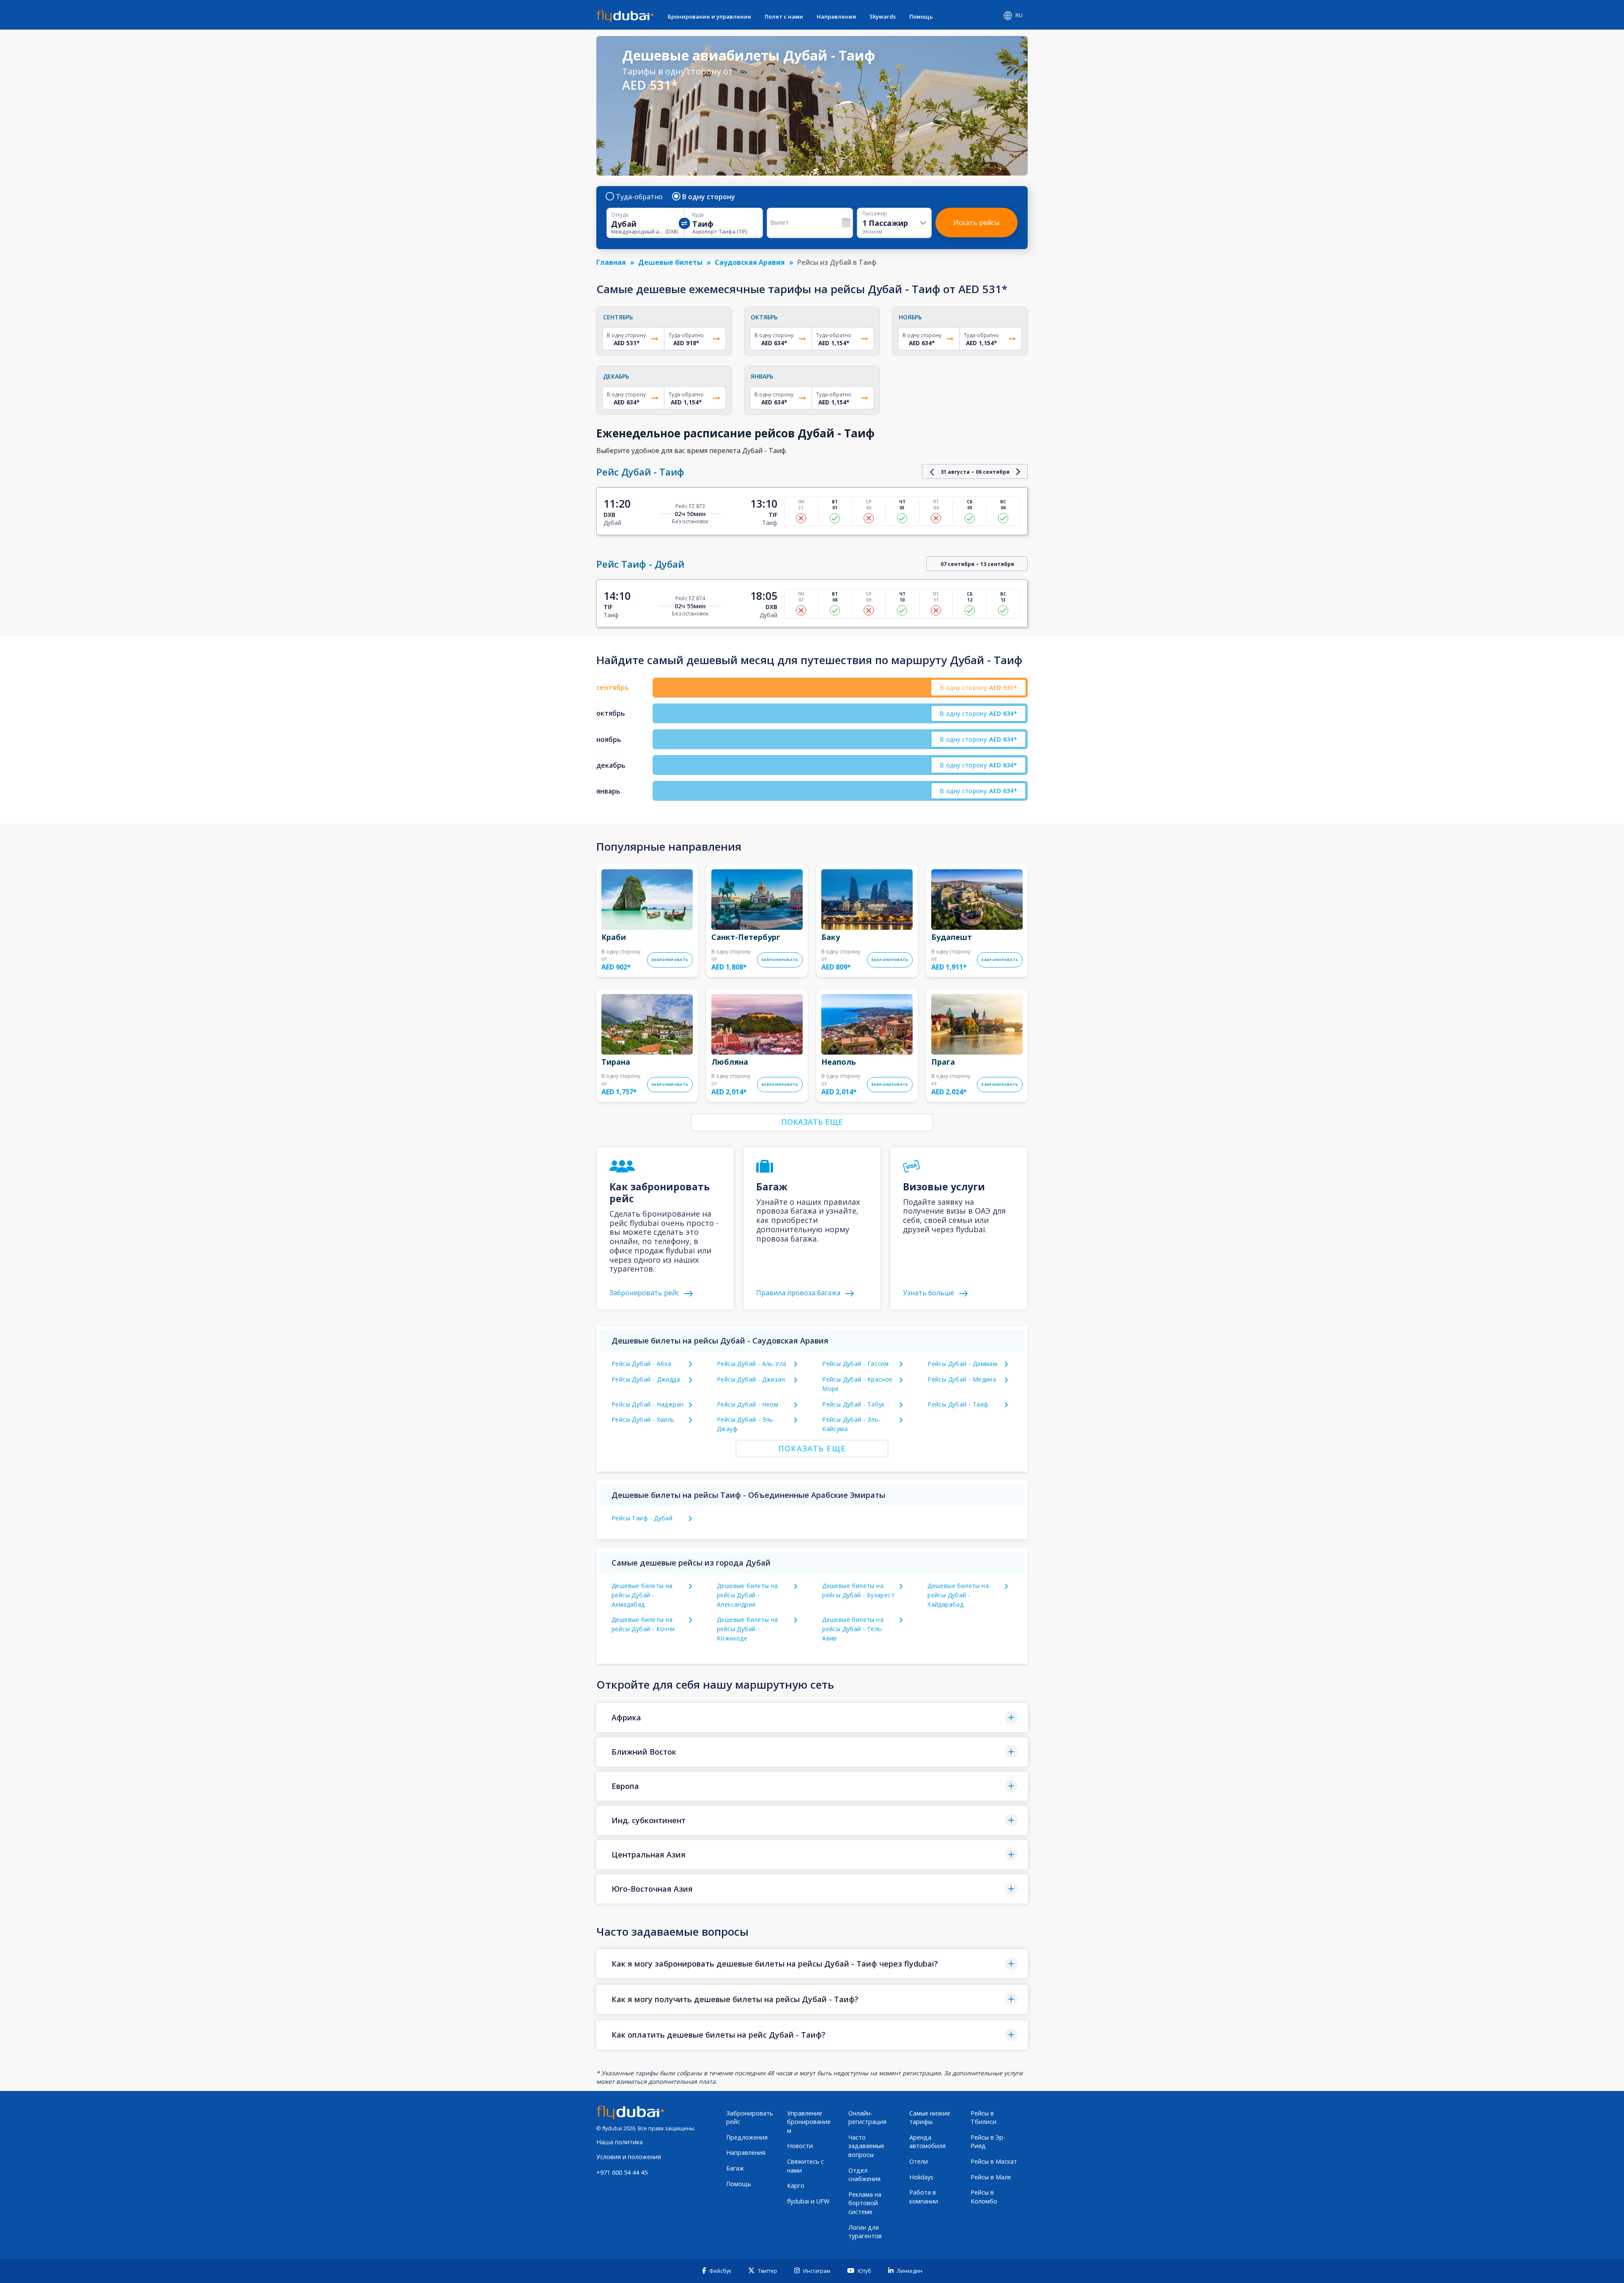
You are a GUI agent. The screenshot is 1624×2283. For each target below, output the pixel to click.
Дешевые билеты (670, 262)
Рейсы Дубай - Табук (854, 1404)
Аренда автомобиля (927, 2142)
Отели (919, 2161)
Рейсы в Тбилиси (983, 2118)
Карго (796, 2185)
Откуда (620, 215)
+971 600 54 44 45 (622, 2172)
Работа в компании (924, 2197)
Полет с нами (784, 16)
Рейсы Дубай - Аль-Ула (752, 1364)
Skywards (883, 16)
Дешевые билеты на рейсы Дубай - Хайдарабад (958, 1595)
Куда (698, 215)
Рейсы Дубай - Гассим (855, 1364)
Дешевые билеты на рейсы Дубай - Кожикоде (748, 1629)
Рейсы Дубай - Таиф (958, 1404)
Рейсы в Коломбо (984, 2197)
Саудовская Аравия (750, 262)
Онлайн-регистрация (867, 2118)
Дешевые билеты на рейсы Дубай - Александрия (748, 1595)
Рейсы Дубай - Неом (748, 1404)
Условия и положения (629, 2157)
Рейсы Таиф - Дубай (642, 1518)
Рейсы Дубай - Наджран (647, 1404)
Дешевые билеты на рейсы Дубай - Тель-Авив (853, 1629)
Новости (800, 2146)
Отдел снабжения (864, 2175)
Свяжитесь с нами (805, 2166)
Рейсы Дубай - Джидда (646, 1379)
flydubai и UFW (808, 2201)
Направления (836, 16)
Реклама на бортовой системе (865, 2203)
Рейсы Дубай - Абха (641, 1364)
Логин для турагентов (865, 2232)
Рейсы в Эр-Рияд (988, 2142)
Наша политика (620, 2142)
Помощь (921, 16)
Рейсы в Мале (991, 2177)
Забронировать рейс (750, 2118)
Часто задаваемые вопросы (866, 2146)
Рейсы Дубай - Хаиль (643, 1419)
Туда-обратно (639, 197)
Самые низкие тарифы (930, 2118)
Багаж (735, 2168)
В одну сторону (709, 197)
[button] (812, 1718)
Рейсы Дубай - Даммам (962, 1364)
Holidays (921, 2177)
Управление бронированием (809, 2122)
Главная (611, 262)
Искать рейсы (976, 223)
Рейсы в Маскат (994, 2161)
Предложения (747, 2137)
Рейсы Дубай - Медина (962, 1379)
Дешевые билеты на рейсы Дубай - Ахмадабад (642, 1595)
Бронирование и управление (709, 16)
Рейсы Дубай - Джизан (751, 1379)
